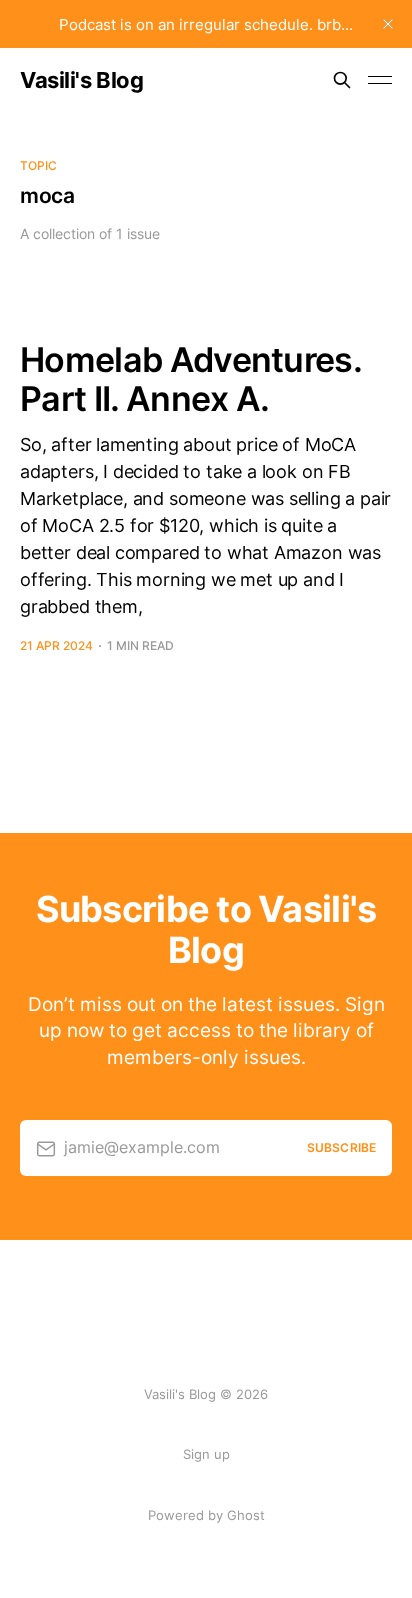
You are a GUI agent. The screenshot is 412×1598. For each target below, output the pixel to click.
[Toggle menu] (380, 80)
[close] (388, 24)
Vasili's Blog (81, 80)
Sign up (206, 1454)
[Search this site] (342, 80)
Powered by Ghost (206, 1515)
